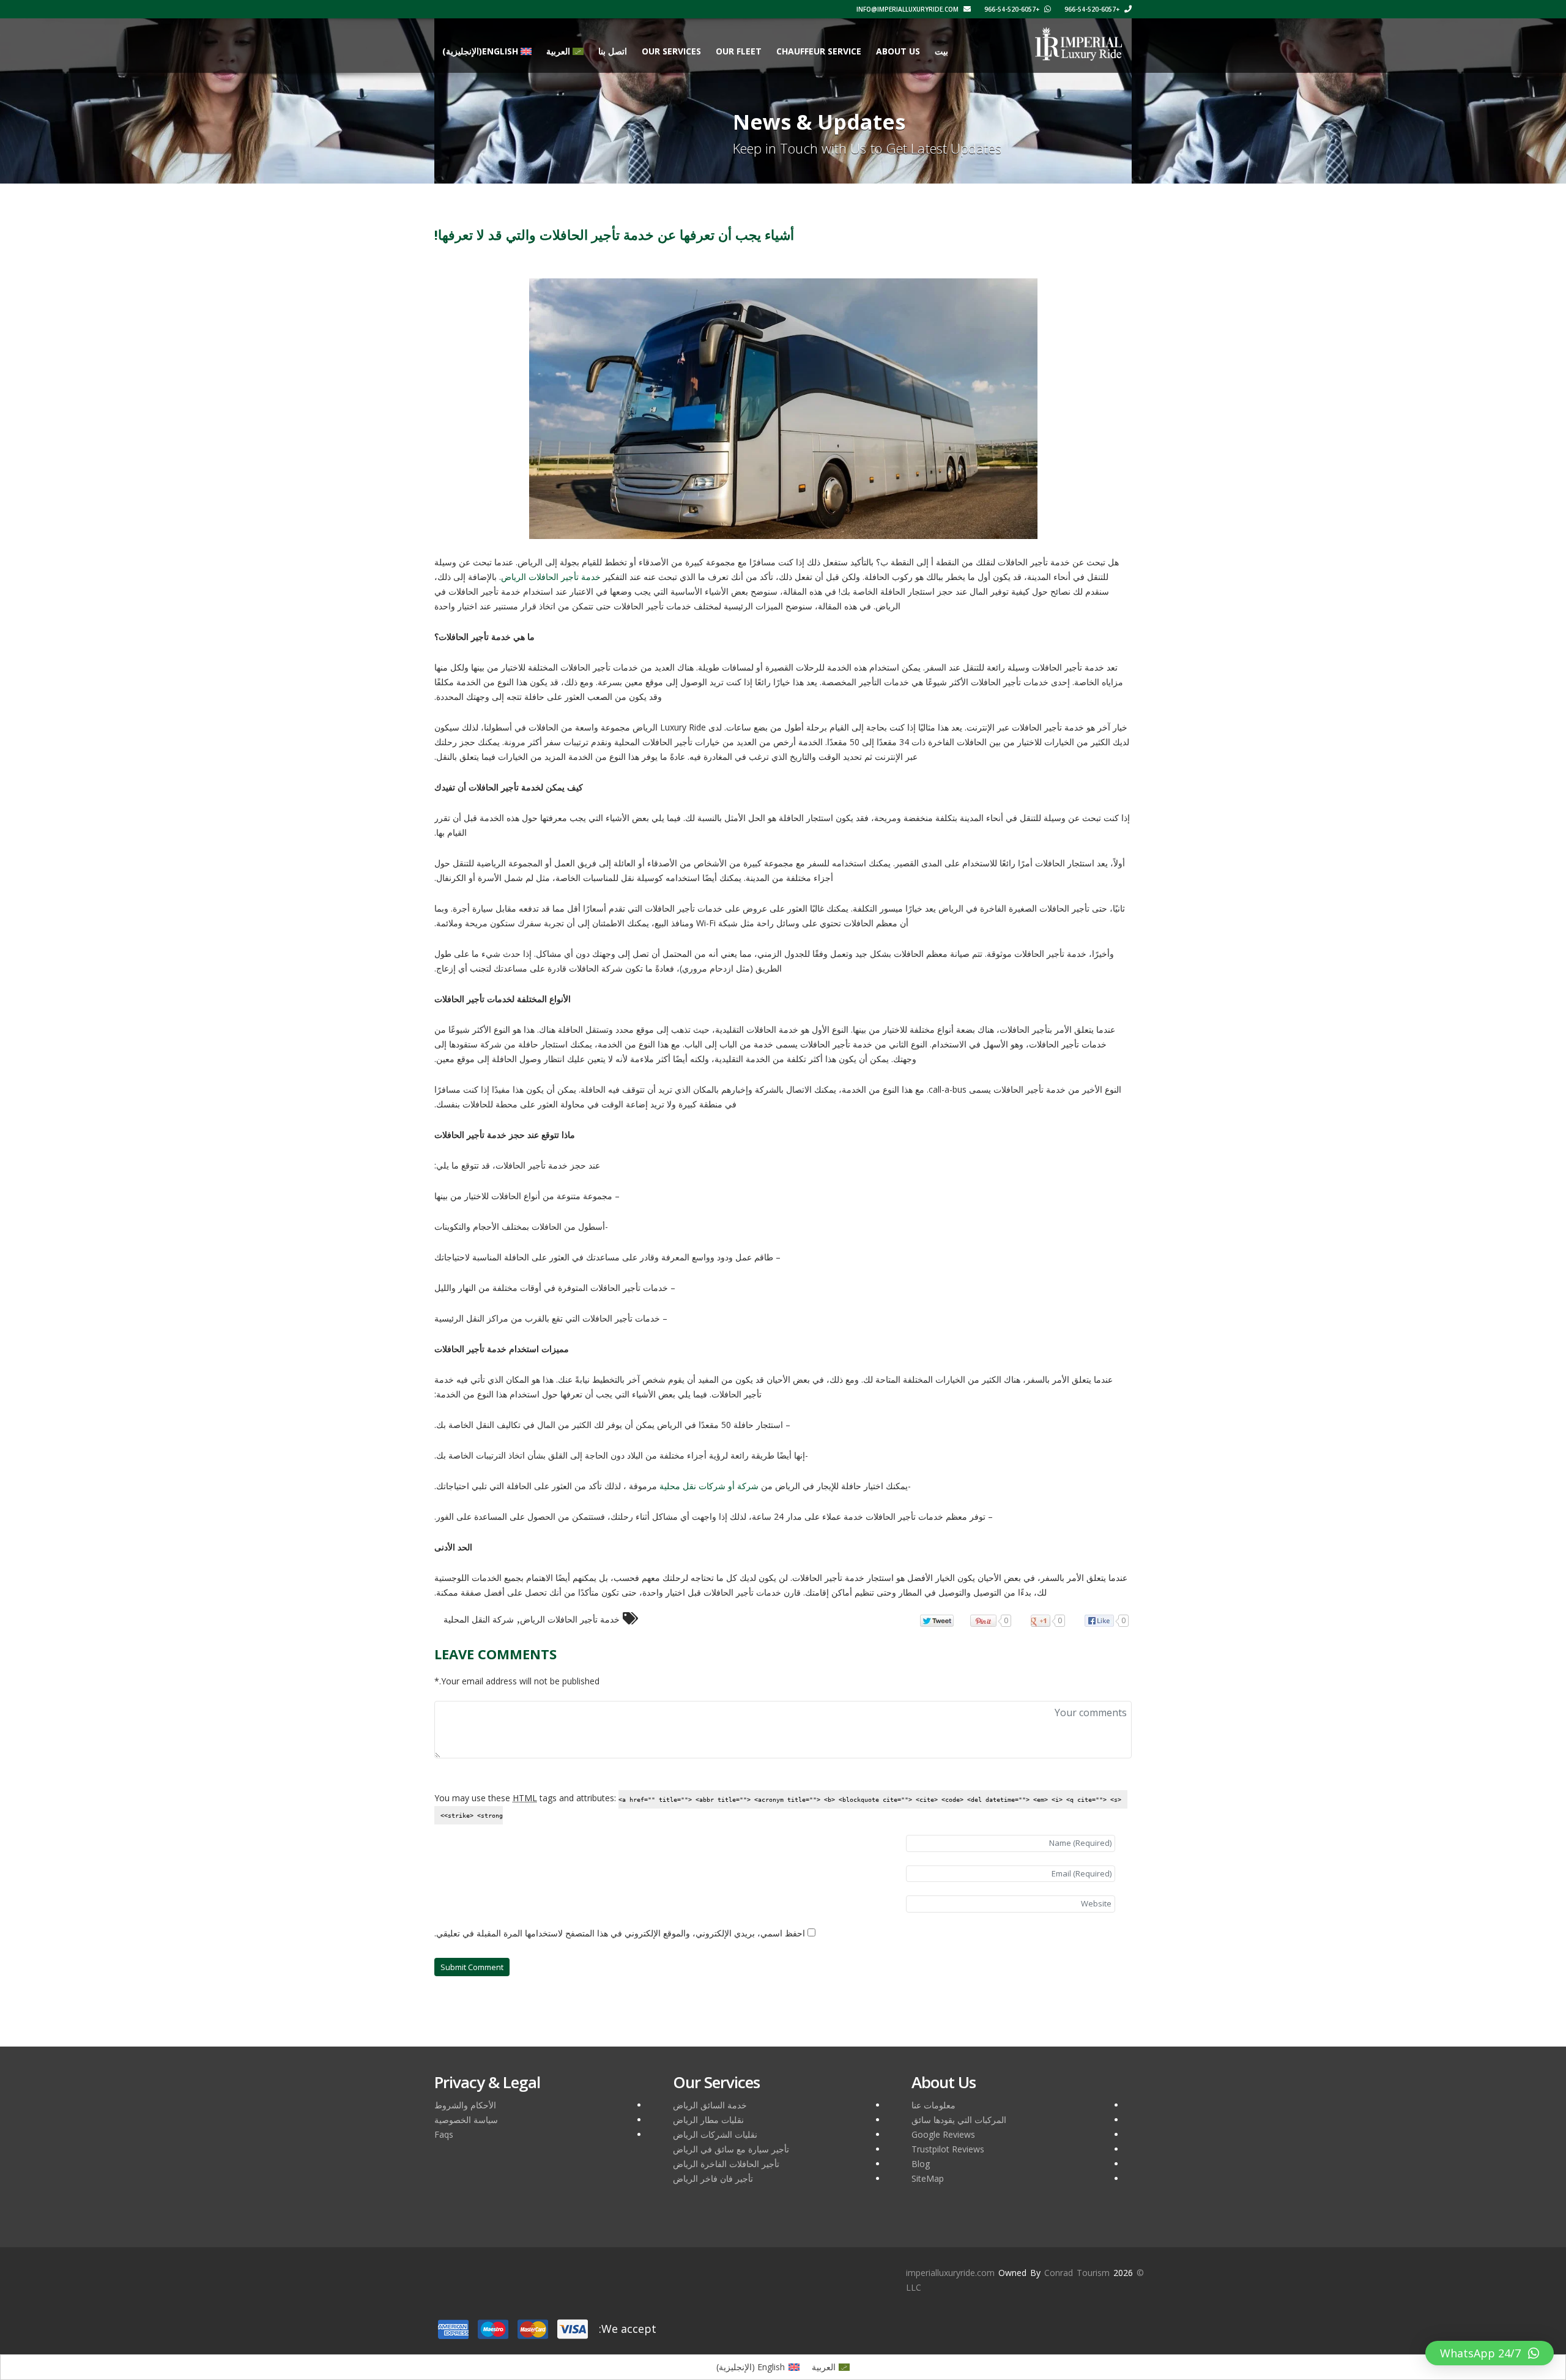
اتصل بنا (613, 51)
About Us (898, 51)
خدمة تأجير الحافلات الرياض (570, 1619)
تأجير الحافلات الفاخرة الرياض (726, 2164)
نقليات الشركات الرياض (715, 2134)
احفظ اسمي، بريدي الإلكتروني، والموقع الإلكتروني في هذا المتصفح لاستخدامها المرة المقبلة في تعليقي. (620, 1933)
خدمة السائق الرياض (710, 2105)
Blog (921, 2164)
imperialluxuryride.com (950, 2273)
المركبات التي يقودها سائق (959, 2120)
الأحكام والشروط (465, 2105)
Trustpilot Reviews (948, 2149)
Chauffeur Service (819, 51)
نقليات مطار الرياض (708, 2120)
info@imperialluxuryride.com (908, 9)
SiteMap (928, 2178)
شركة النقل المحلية (479, 1619)
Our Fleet (739, 51)
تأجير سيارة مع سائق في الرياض (731, 2149)
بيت (941, 51)
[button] (1490, 2353)
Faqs (444, 2134)
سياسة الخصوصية (466, 2120)
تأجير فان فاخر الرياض (713, 2178)
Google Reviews (943, 2134)
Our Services (671, 51)
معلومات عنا (933, 2105)
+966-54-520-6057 (1093, 9)
